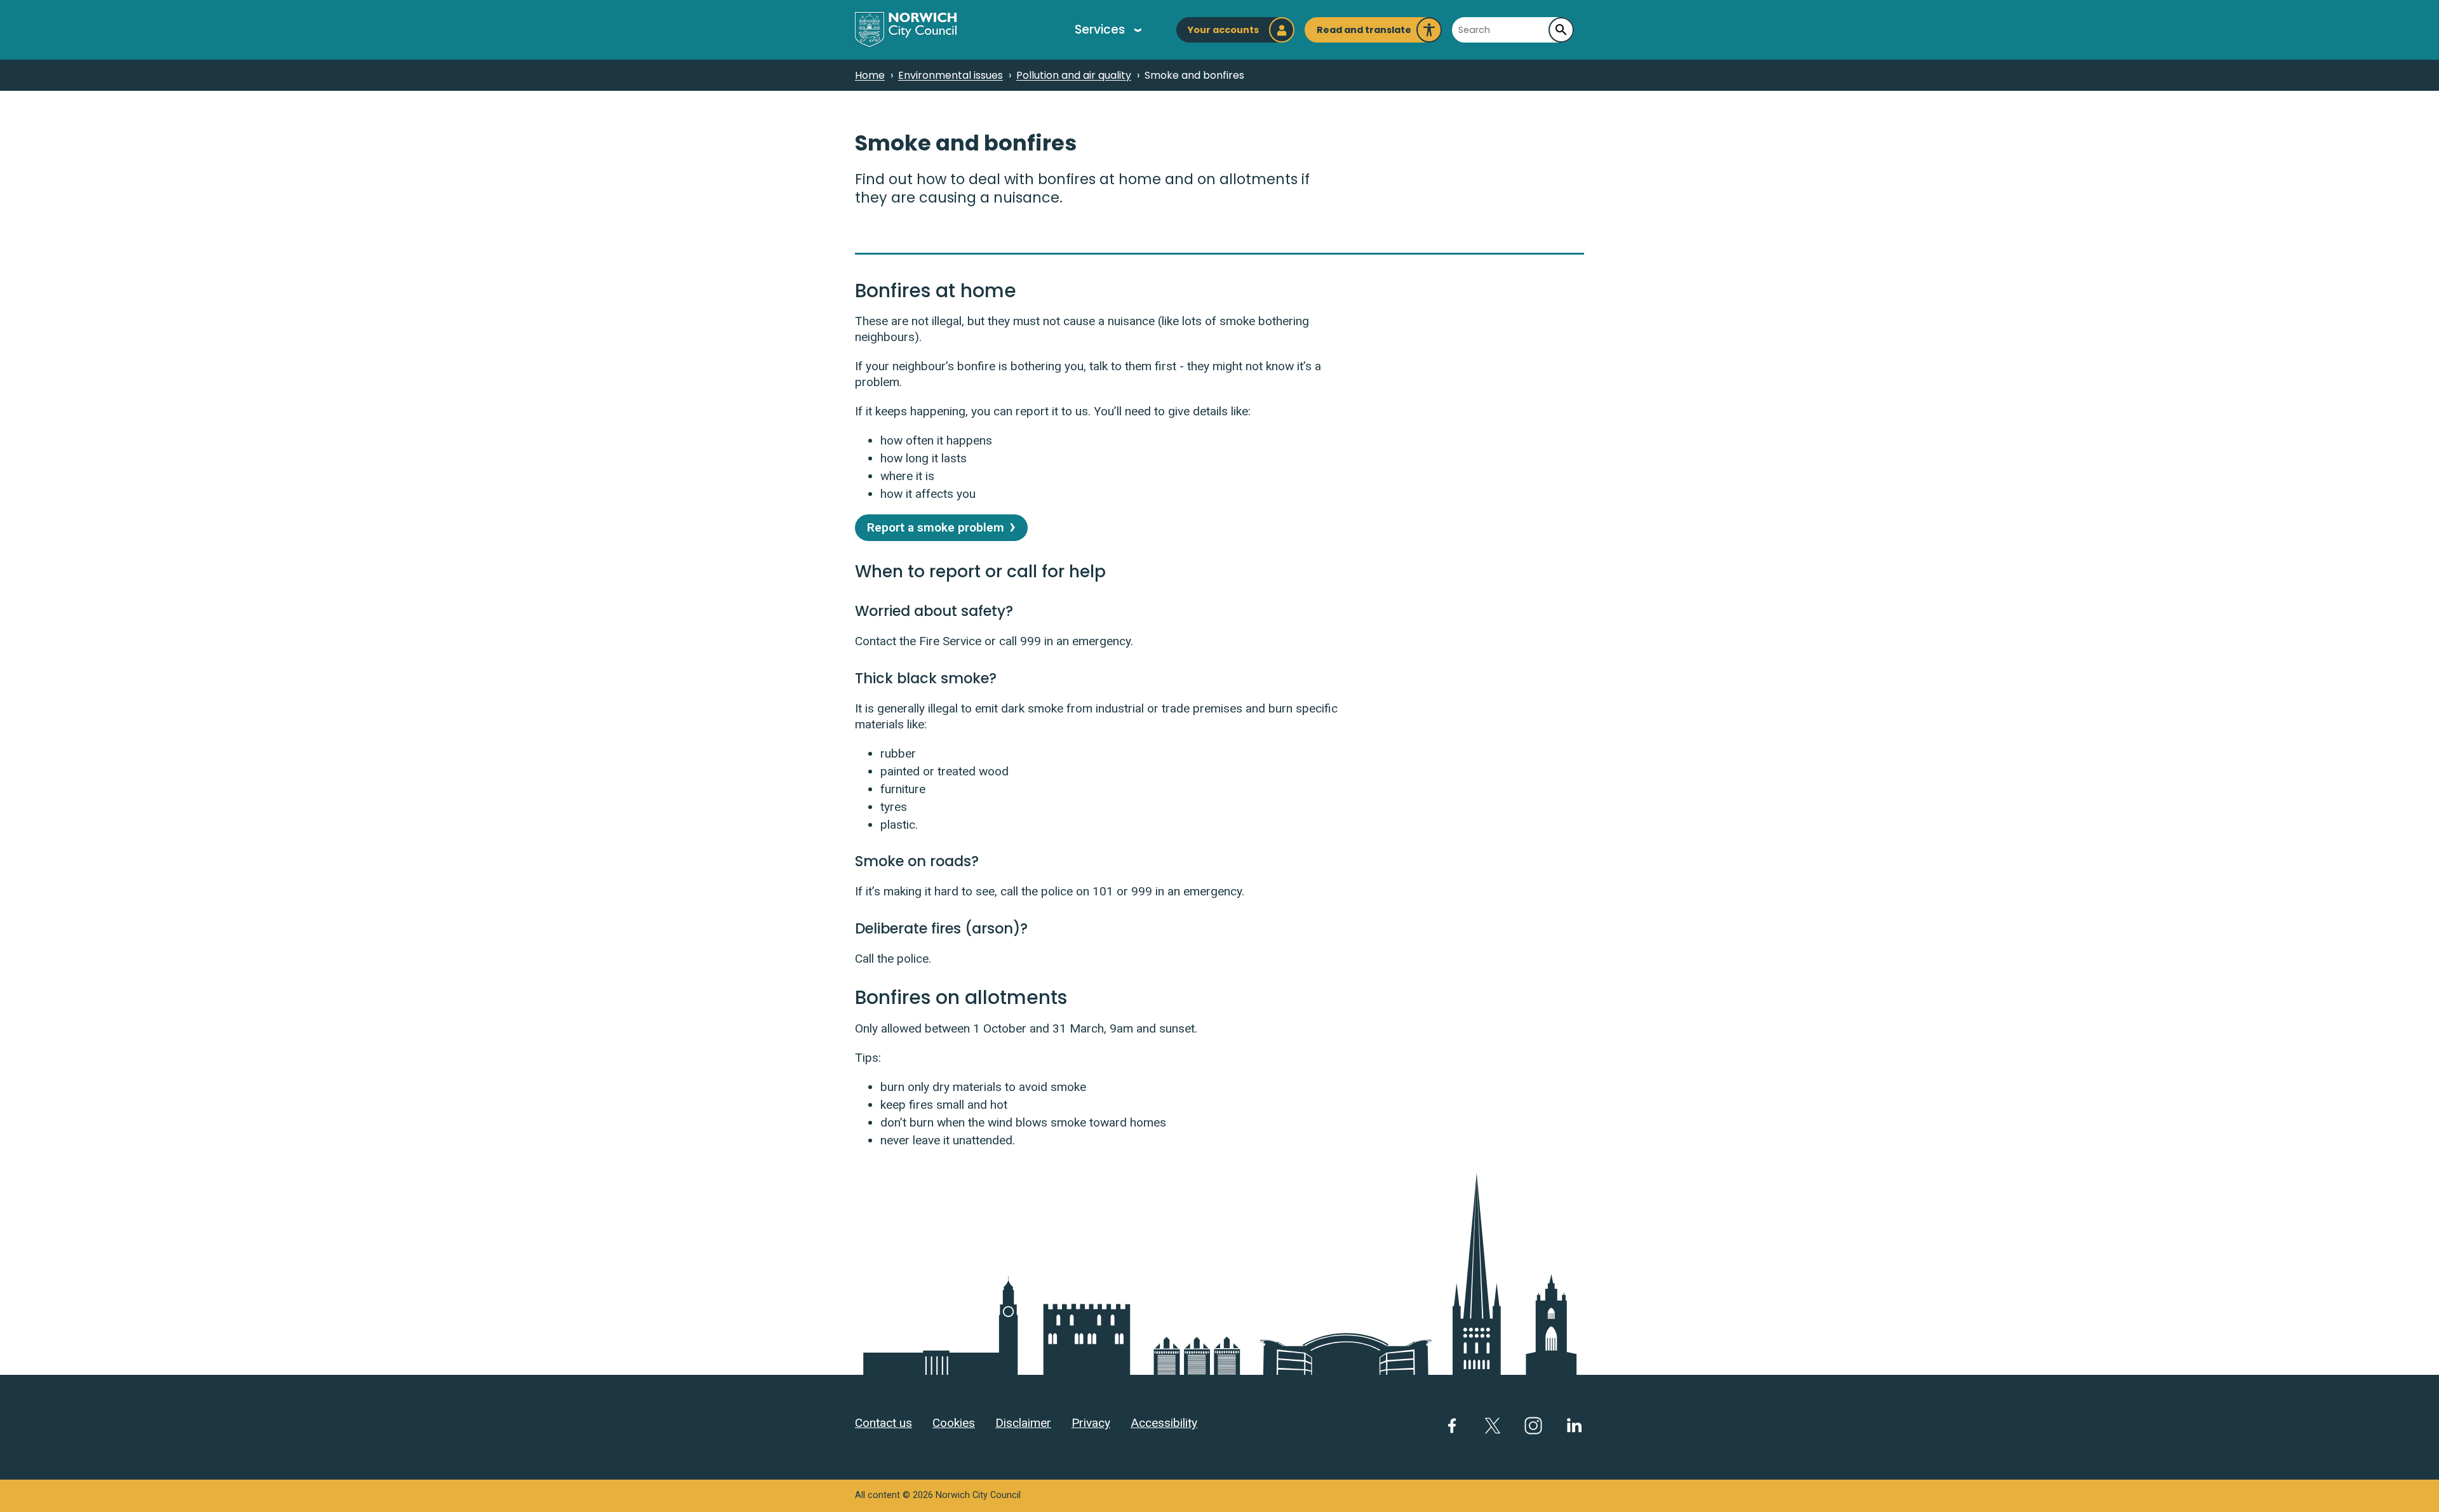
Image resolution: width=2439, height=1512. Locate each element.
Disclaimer (1023, 1423)
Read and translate (1364, 33)
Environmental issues (951, 75)
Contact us (884, 1423)
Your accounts (1223, 30)
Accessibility (1164, 1423)
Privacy (1091, 1423)
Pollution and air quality (1074, 75)
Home (870, 75)
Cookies (954, 1423)
